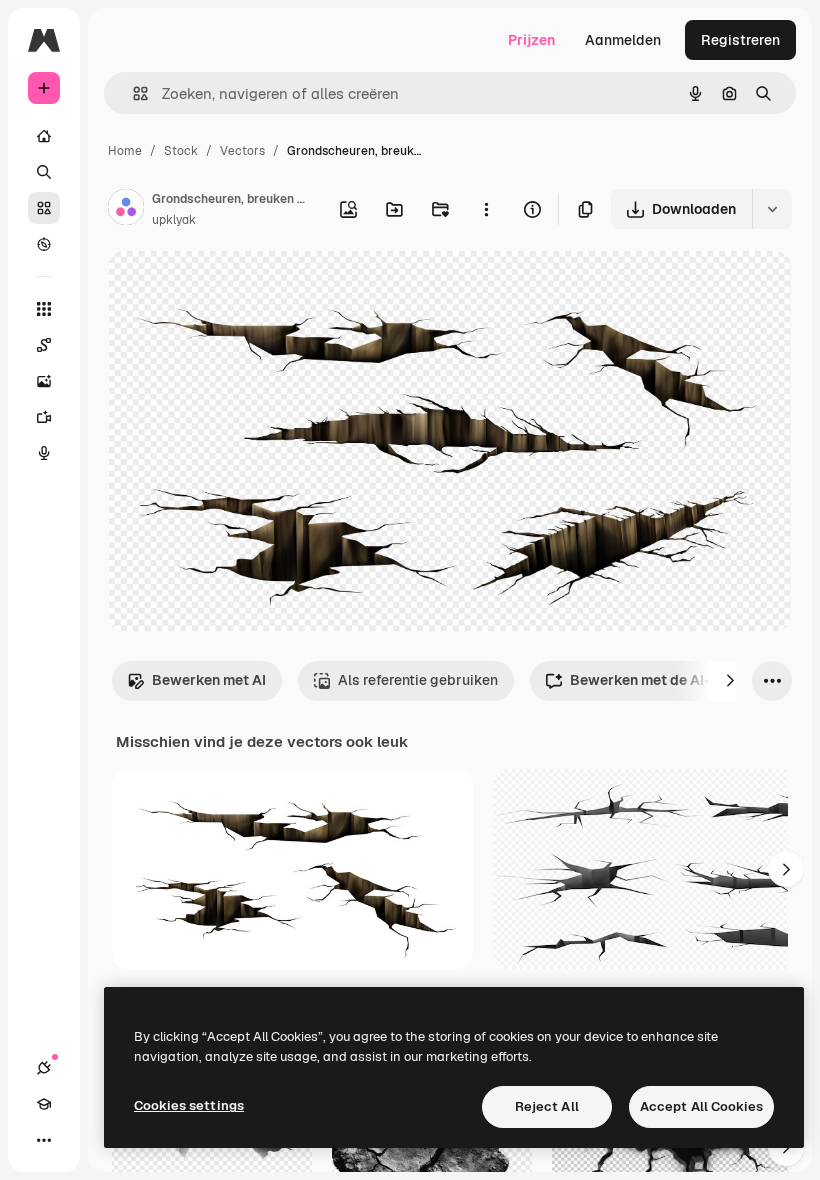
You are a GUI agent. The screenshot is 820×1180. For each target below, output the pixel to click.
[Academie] (44, 1104)
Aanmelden (623, 40)
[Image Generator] (44, 381)
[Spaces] (44, 345)
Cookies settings (189, 1105)
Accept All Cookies (701, 1106)
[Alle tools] (44, 309)
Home (125, 151)
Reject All (547, 1106)
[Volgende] (730, 681)
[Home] (44, 136)
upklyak (174, 220)
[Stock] (44, 208)
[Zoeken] (44, 172)
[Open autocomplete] (132, 93)
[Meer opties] (486, 209)
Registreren (740, 40)
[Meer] (44, 1140)
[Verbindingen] (44, 1068)
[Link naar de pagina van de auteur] (126, 210)
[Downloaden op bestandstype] (772, 209)
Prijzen (531, 40)
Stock (181, 151)
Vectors (242, 151)
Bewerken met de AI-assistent (672, 680)
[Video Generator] (44, 417)
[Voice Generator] (44, 453)
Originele (239, 289)
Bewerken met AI (209, 680)
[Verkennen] (44, 244)
